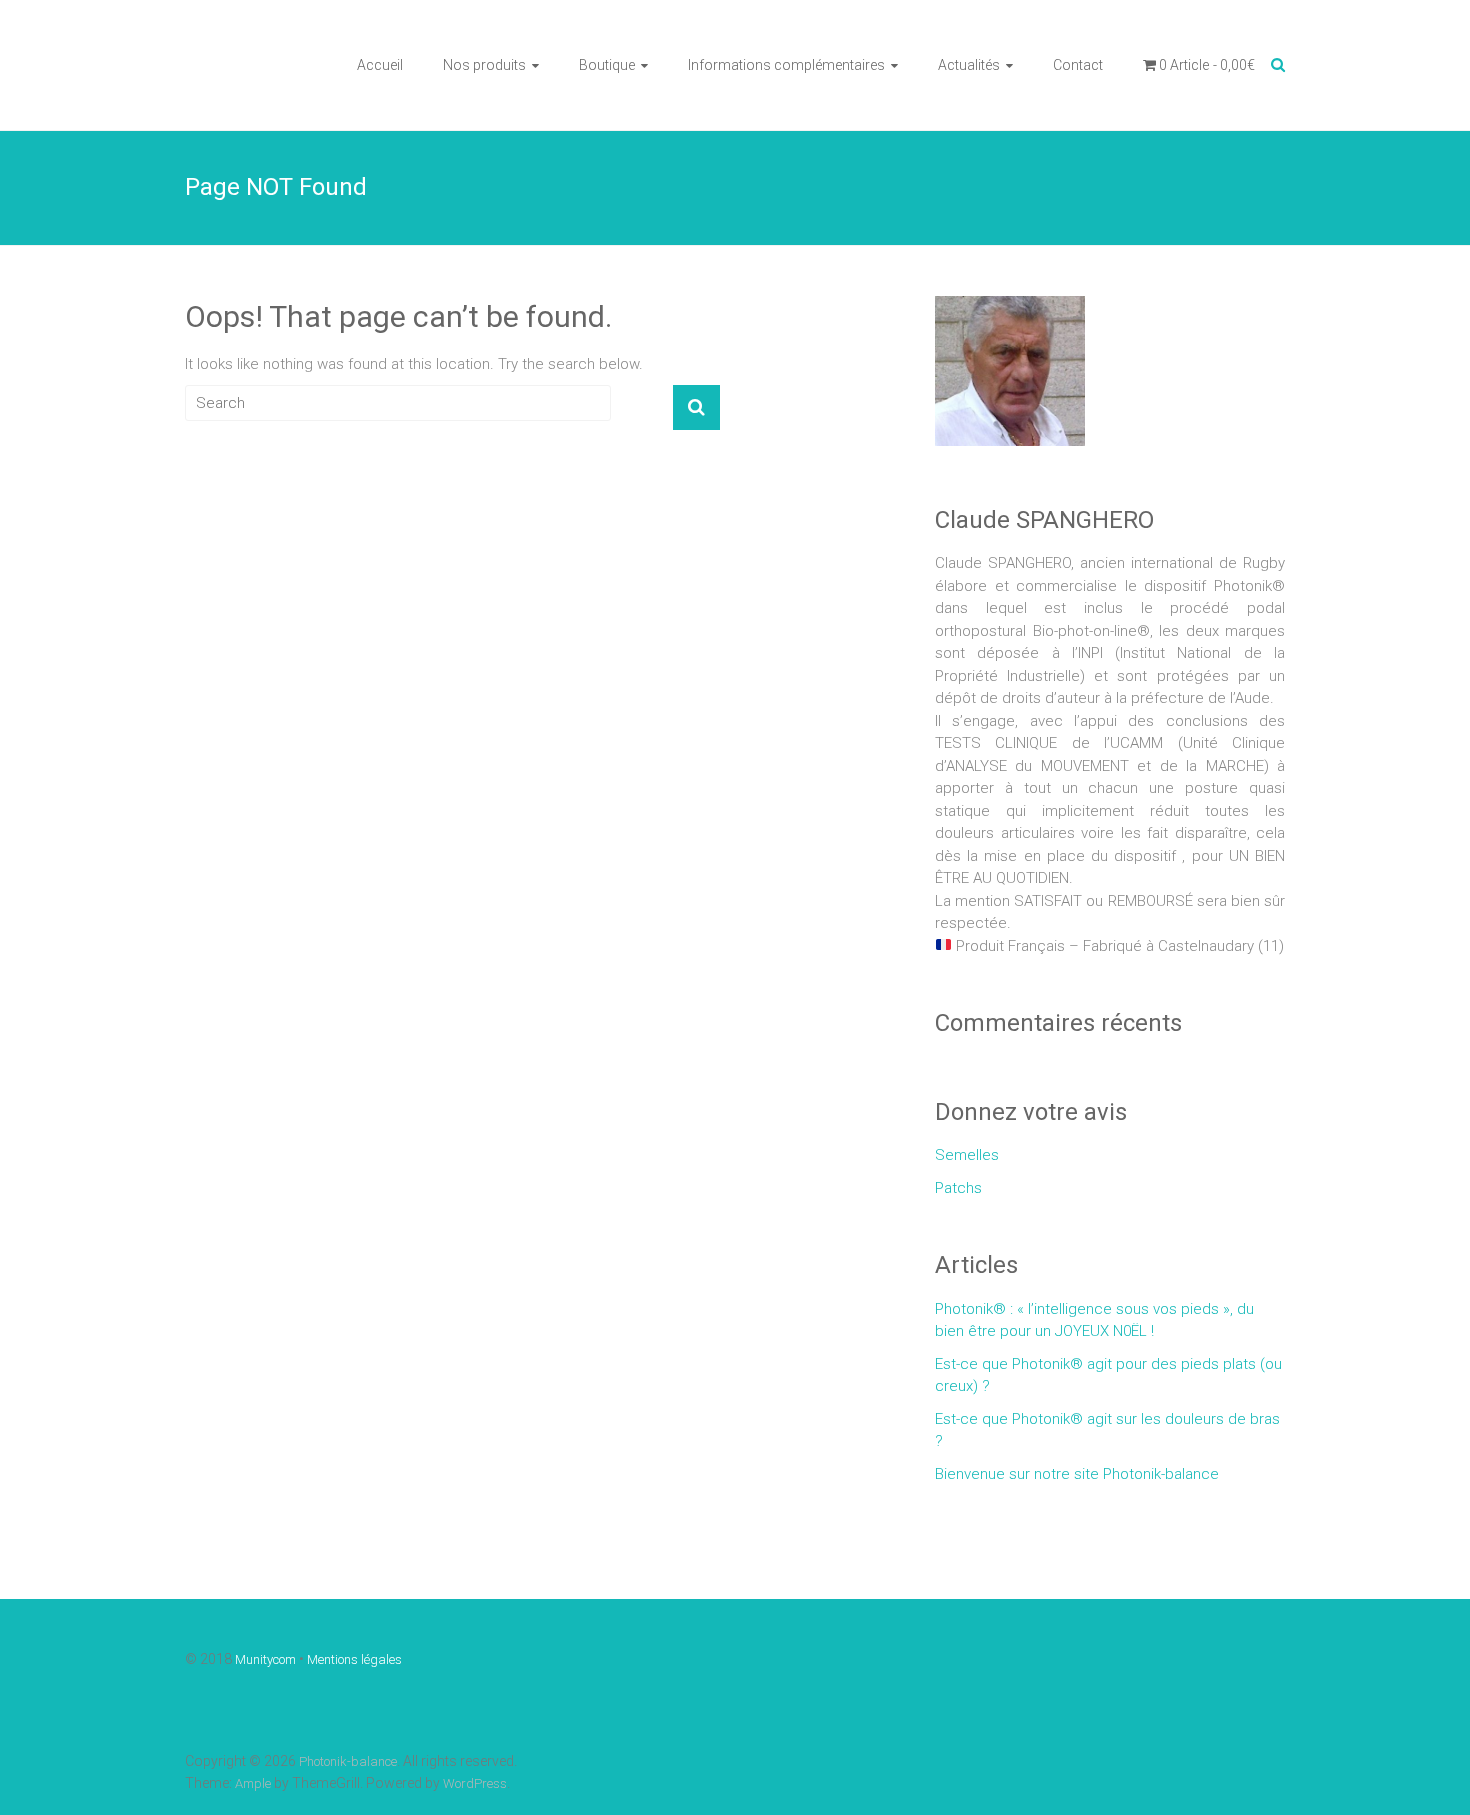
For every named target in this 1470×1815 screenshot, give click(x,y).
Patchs (958, 1188)
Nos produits (484, 65)
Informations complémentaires (786, 65)
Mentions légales (354, 1659)
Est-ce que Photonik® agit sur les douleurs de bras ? (1107, 1430)
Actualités (969, 65)
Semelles (967, 1155)
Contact (1078, 65)
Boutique (607, 65)
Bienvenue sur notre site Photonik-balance (1077, 1474)
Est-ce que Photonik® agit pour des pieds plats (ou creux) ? (1108, 1375)
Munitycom (265, 1659)
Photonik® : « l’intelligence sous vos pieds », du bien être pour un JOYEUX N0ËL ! (1094, 1320)
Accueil (380, 65)
